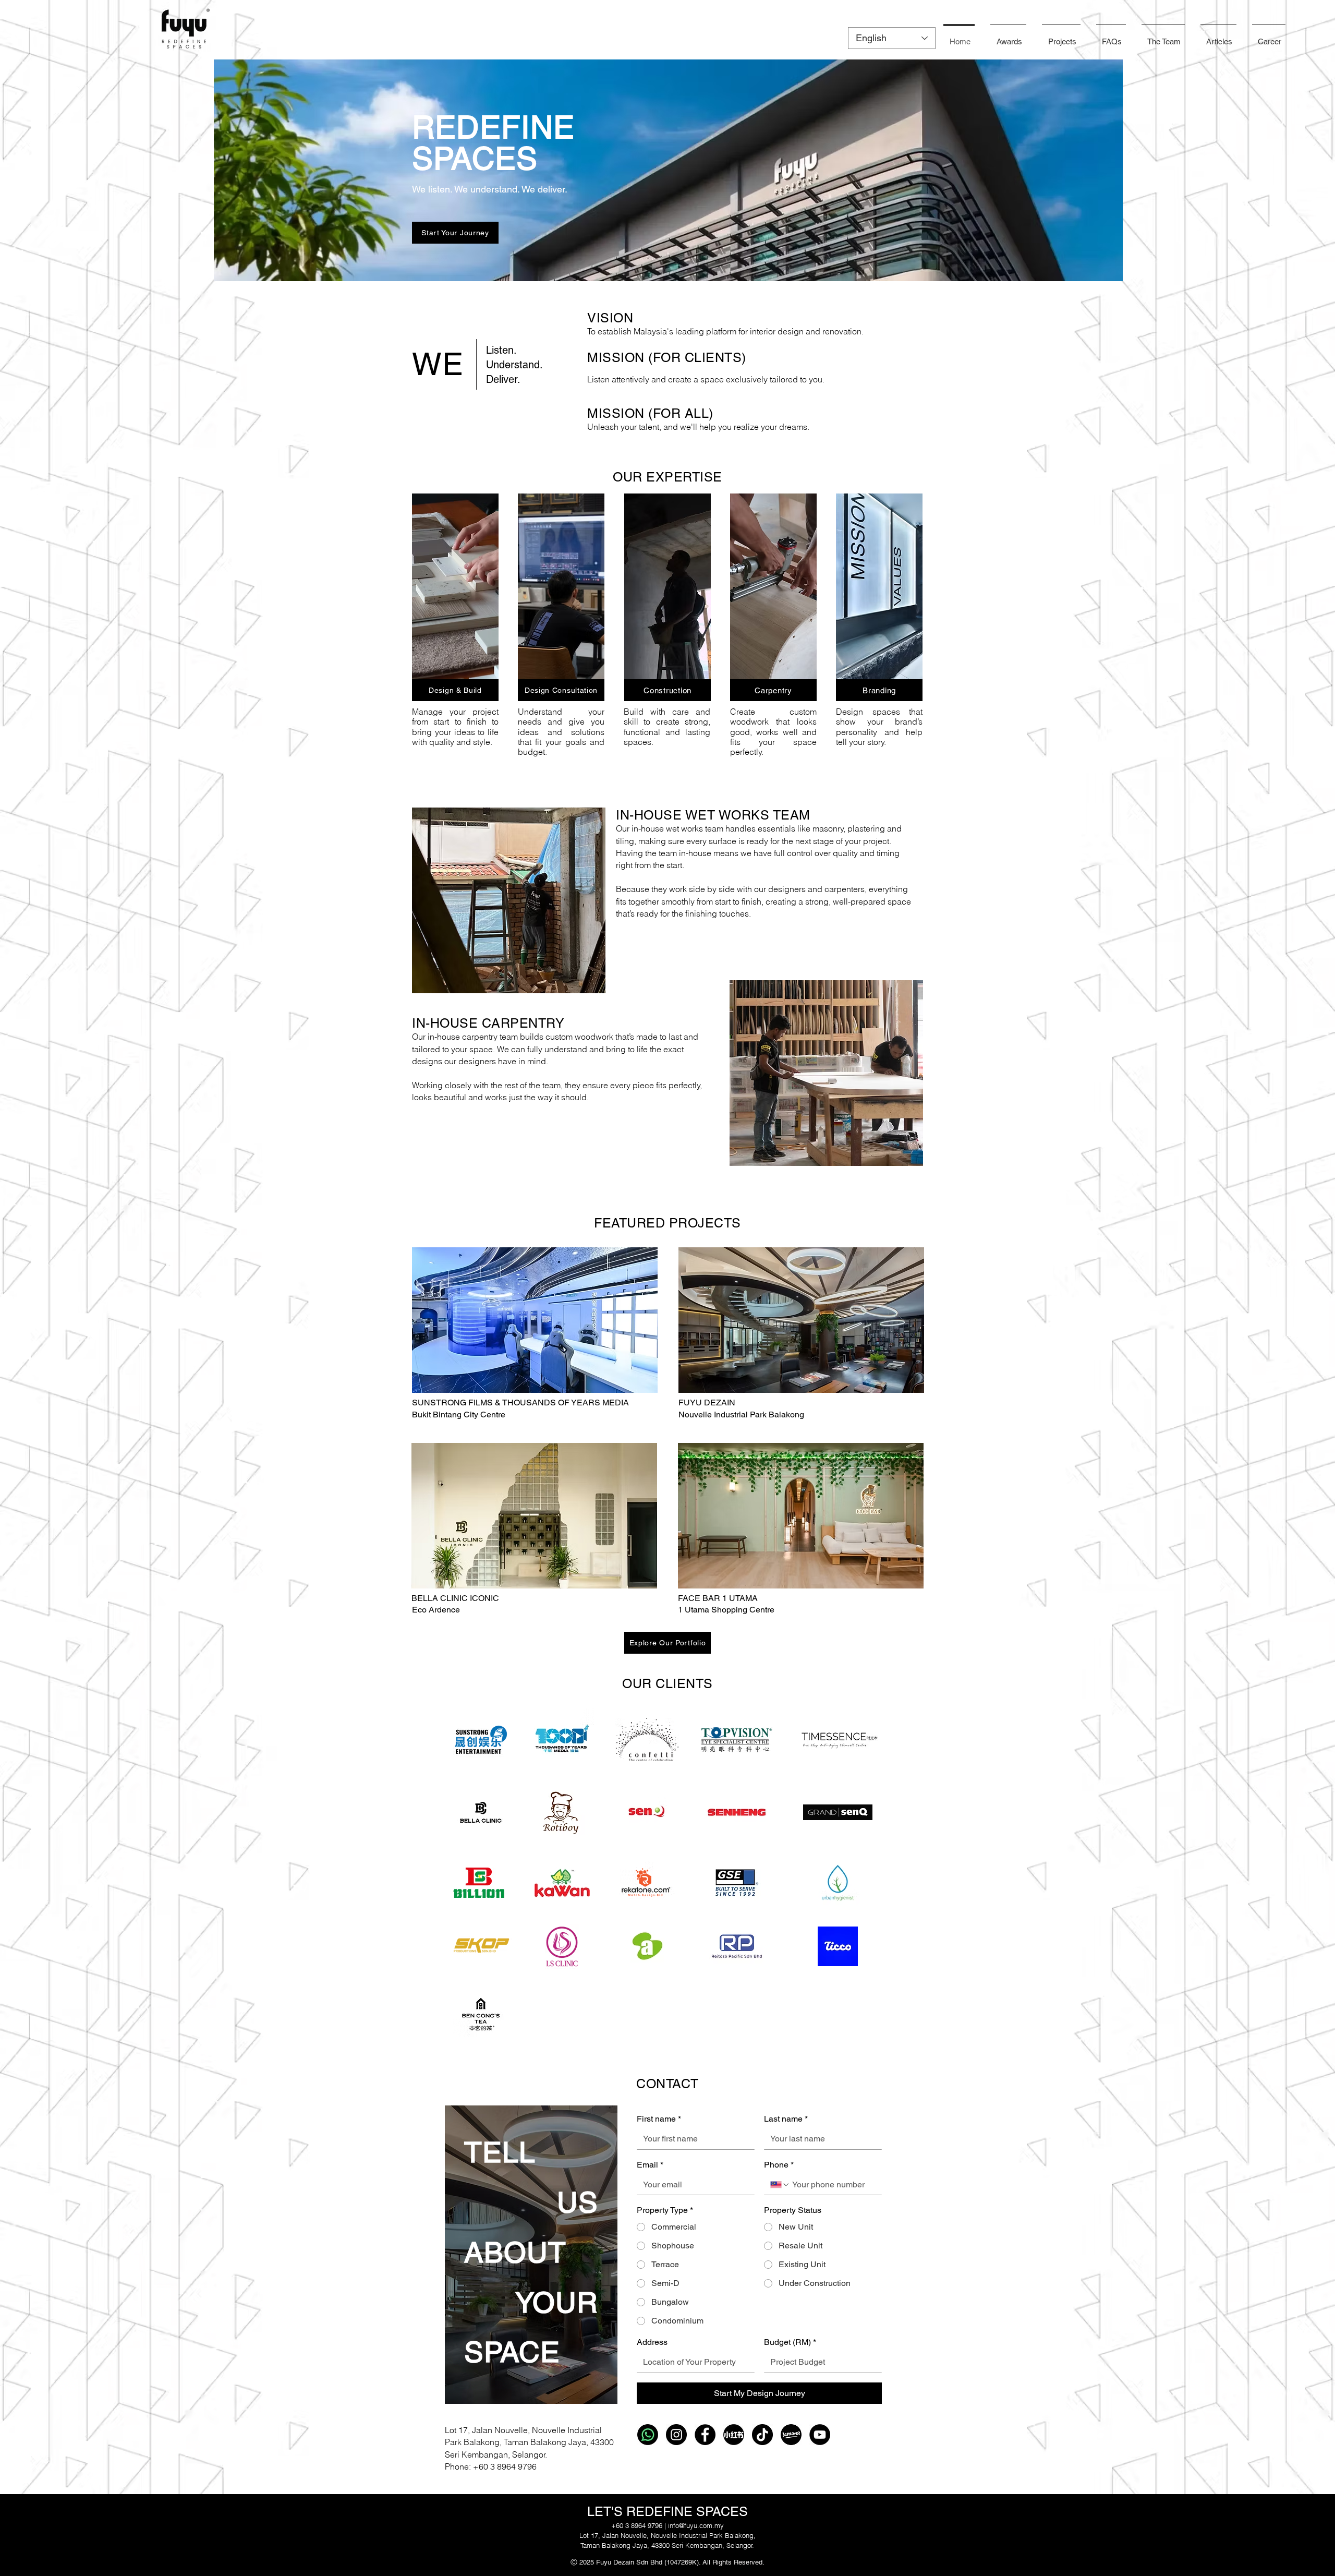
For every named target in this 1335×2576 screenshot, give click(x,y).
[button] (1218, 37)
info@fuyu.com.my (696, 2525)
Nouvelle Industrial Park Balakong (741, 1415)
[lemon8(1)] (791, 2435)
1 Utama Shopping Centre (726, 1610)
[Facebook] (705, 2435)
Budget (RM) (790, 2342)
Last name (786, 2119)
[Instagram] (676, 2435)
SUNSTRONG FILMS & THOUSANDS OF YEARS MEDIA (520, 1403)
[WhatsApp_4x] (648, 2435)
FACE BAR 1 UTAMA (718, 1598)
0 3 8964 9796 (510, 2466)
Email (650, 2165)
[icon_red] (734, 2435)
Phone (779, 2165)
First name (659, 2119)
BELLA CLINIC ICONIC (455, 1598)
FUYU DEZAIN (707, 1403)
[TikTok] (762, 2435)
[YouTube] (820, 2435)
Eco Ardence (436, 1610)
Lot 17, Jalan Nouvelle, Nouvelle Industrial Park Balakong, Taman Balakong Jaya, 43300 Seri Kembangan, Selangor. (529, 2442)
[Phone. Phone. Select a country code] (780, 2185)
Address (652, 2342)
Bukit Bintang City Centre (459, 1415)
